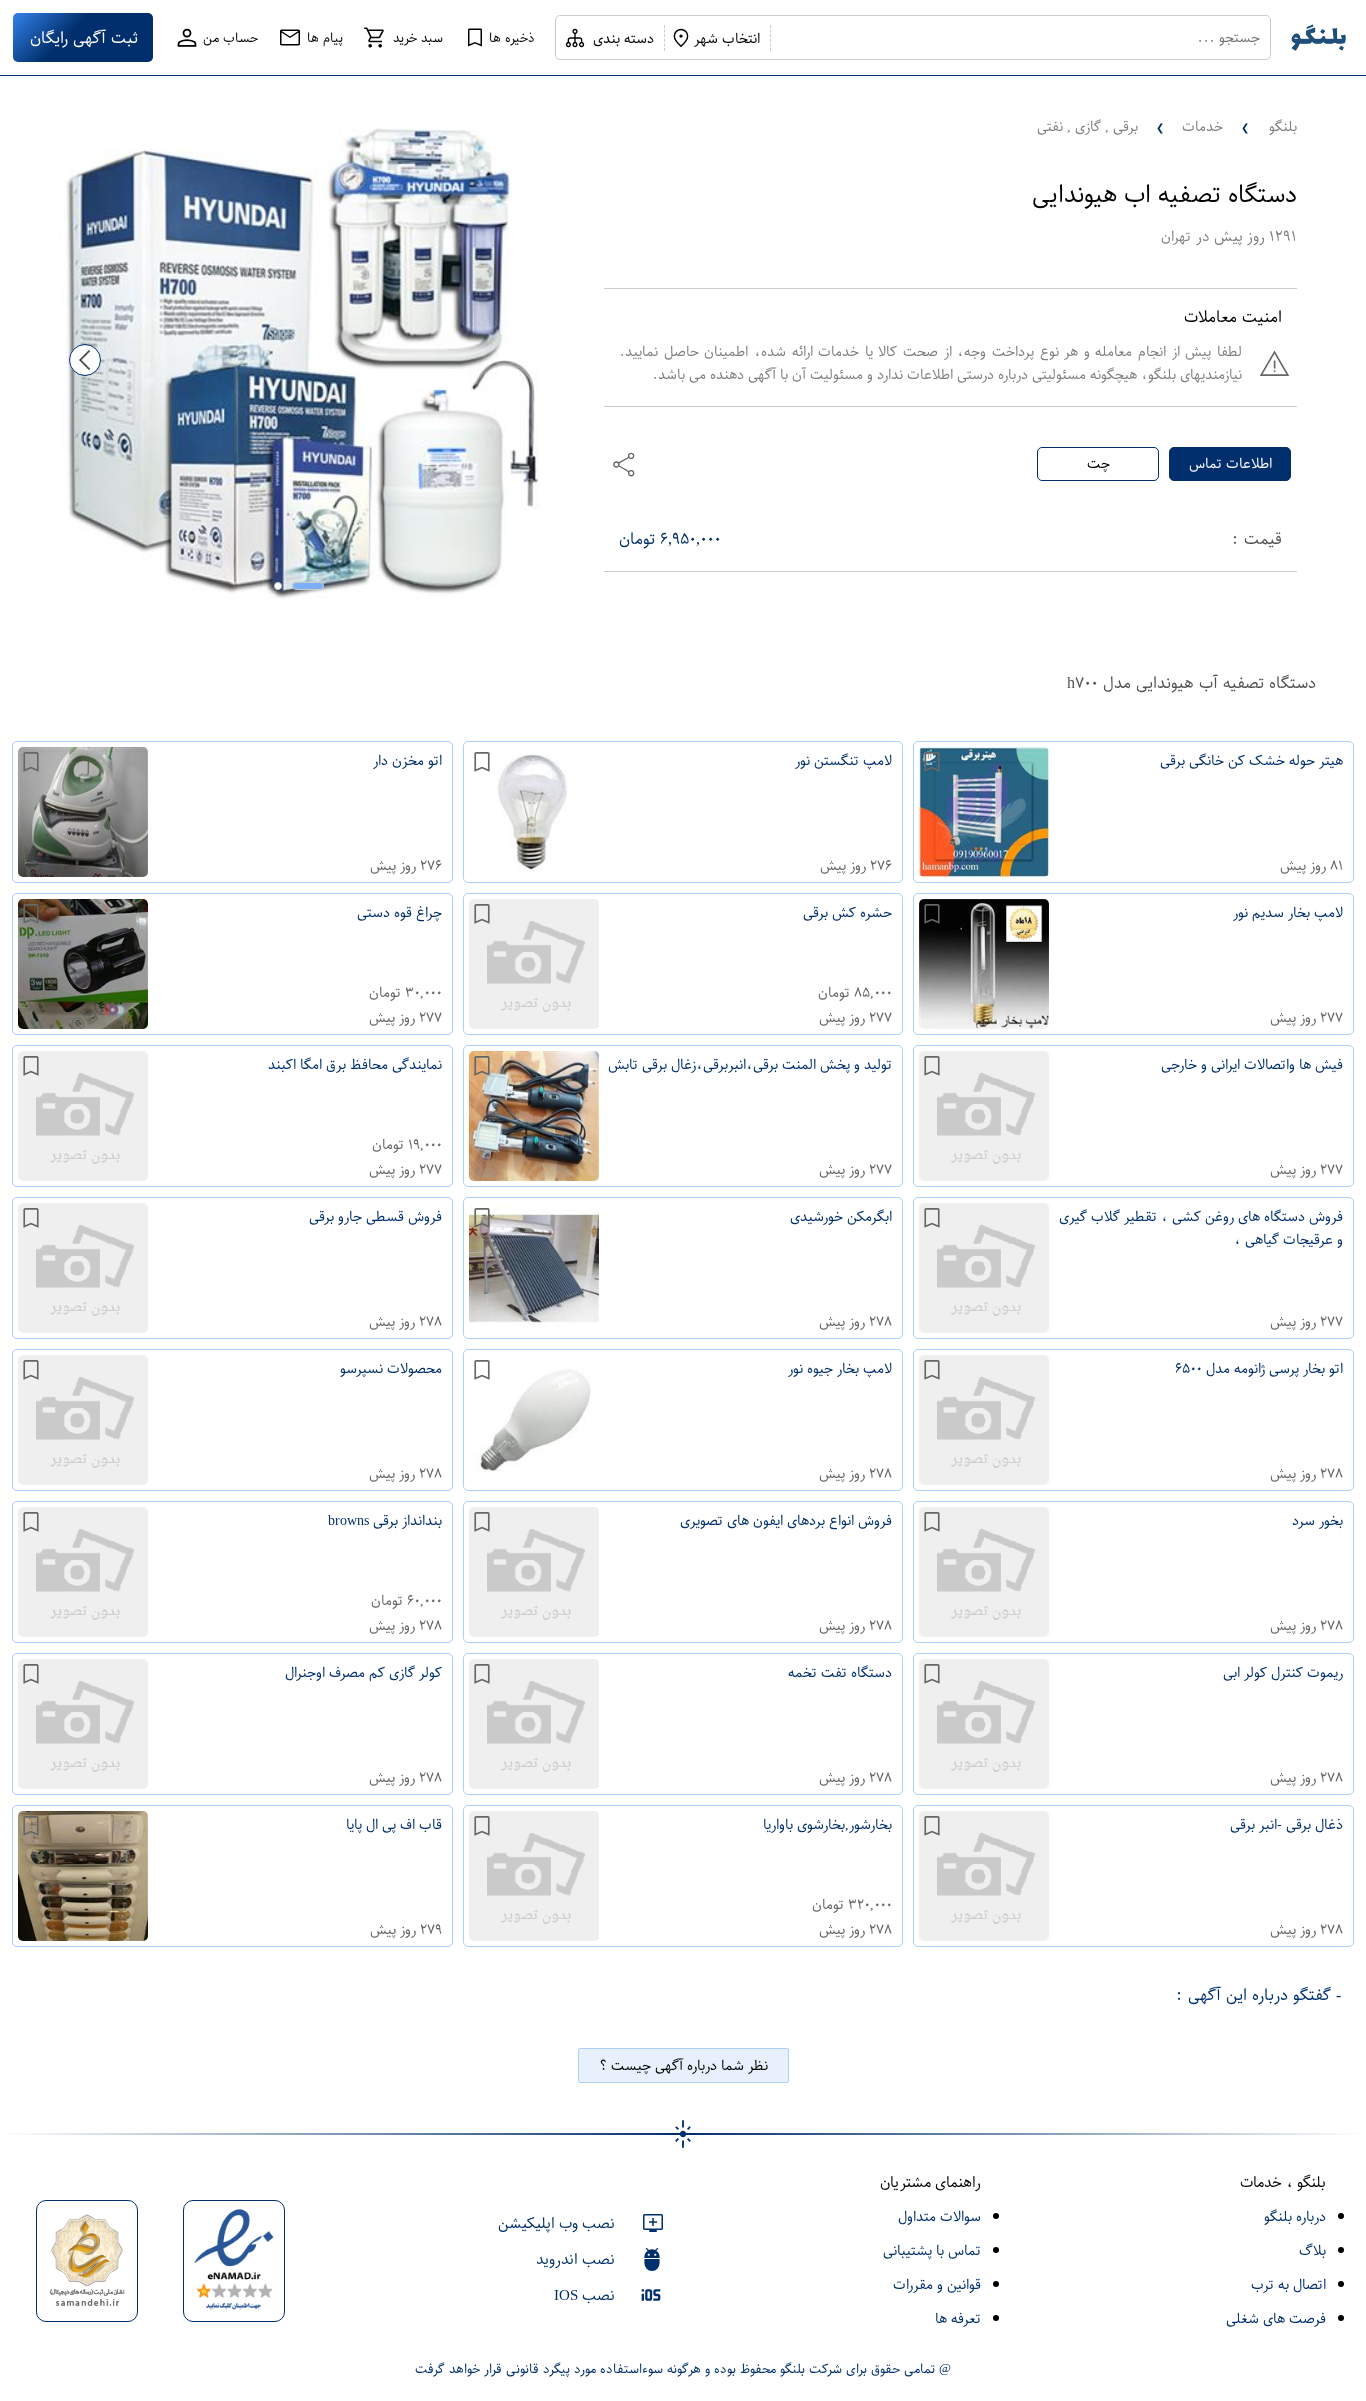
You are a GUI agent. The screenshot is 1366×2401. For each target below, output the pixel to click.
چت (1098, 463)
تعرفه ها (958, 2318)
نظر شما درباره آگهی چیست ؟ (683, 2065)
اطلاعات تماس (1230, 463)
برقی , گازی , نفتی (1087, 126)
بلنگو (1283, 126)
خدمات (1202, 126)
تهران (1176, 236)
